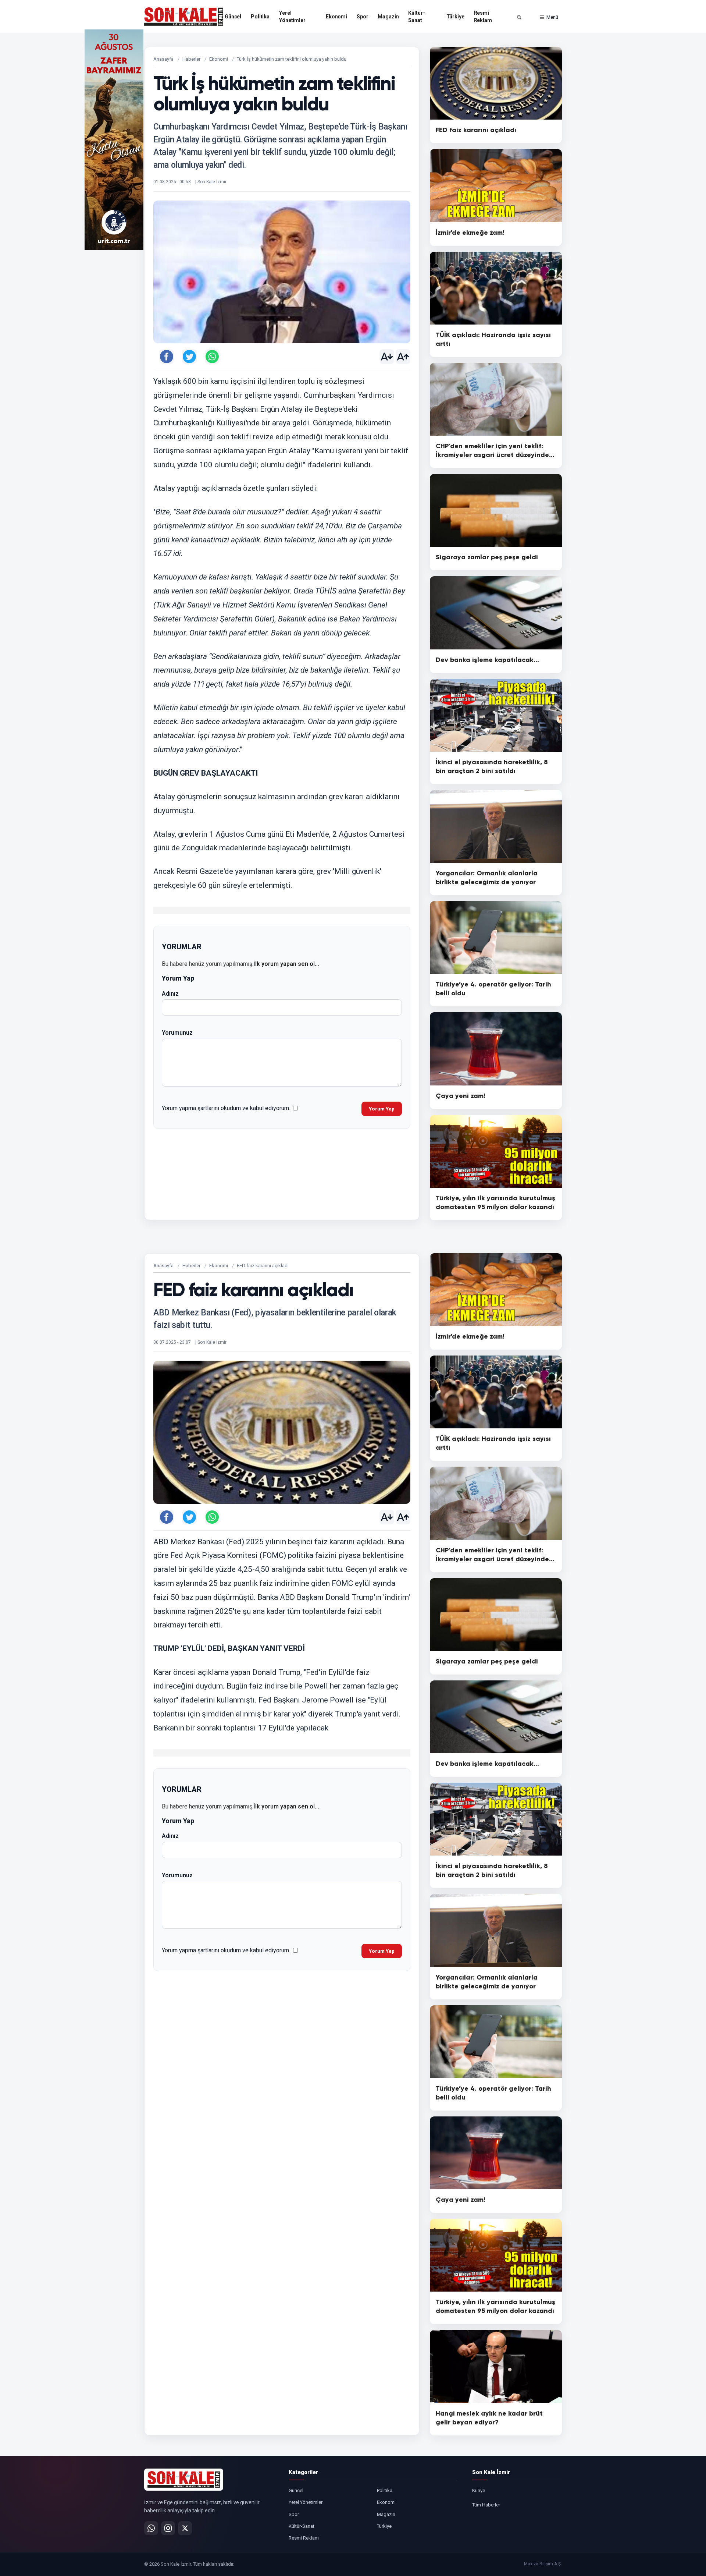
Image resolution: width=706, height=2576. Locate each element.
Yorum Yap (382, 1109)
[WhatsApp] (151, 2528)
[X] (185, 2528)
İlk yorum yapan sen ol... (286, 964)
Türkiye (455, 17)
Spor (362, 17)
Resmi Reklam (483, 17)
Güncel (233, 17)
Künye (479, 2490)
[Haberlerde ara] (519, 17)
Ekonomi (336, 17)
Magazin (388, 17)
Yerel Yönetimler (292, 17)
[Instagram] (168, 2528)
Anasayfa (163, 59)
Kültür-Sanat (416, 17)
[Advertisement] (592, 140)
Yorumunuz (177, 1033)
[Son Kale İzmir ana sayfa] (184, 2480)
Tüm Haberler (486, 2505)
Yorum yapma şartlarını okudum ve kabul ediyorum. (226, 1108)
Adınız (170, 994)
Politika (260, 17)
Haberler (191, 59)
